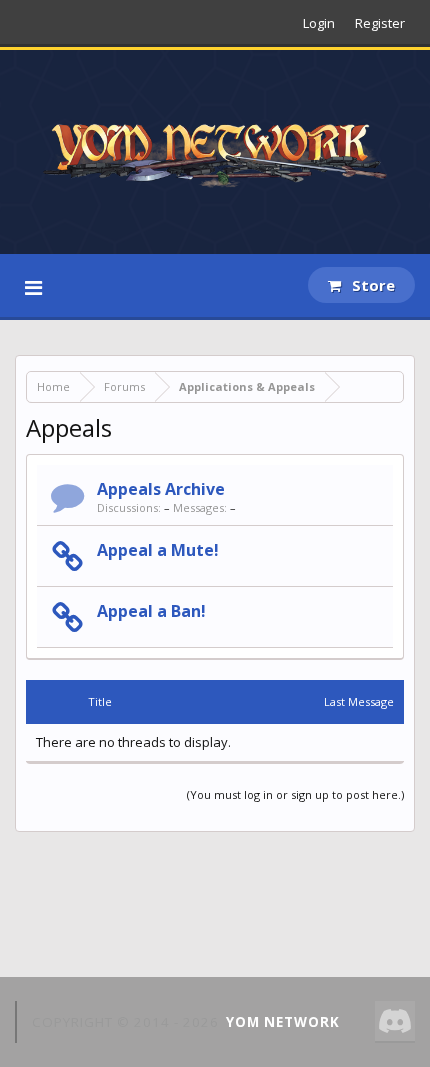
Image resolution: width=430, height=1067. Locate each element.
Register (380, 23)
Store (371, 285)
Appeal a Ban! (151, 611)
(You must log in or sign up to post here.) (295, 794)
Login (319, 23)
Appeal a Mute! (158, 550)
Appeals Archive (161, 489)
